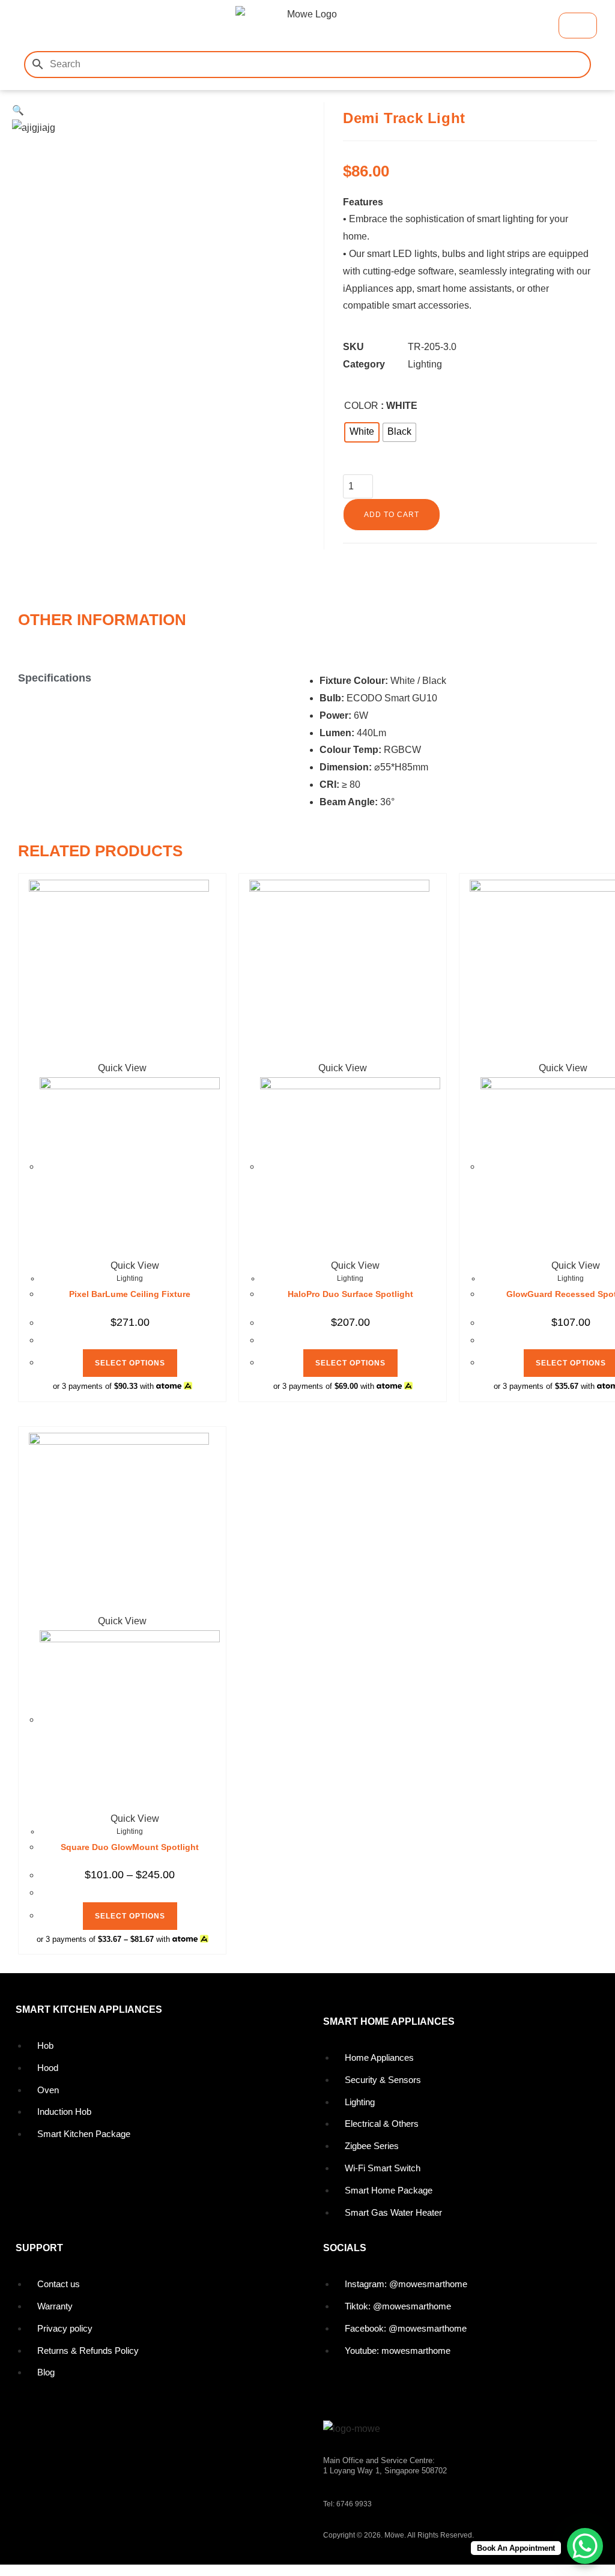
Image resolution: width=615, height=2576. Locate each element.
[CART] (578, 26)
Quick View (134, 1265)
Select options (130, 1363)
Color (361, 406)
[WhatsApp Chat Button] (585, 2546)
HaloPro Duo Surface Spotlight (350, 1294)
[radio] (362, 432)
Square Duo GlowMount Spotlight (130, 1847)
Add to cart (392, 515)
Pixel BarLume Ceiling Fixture (130, 1294)
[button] (35, 26)
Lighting (425, 364)
